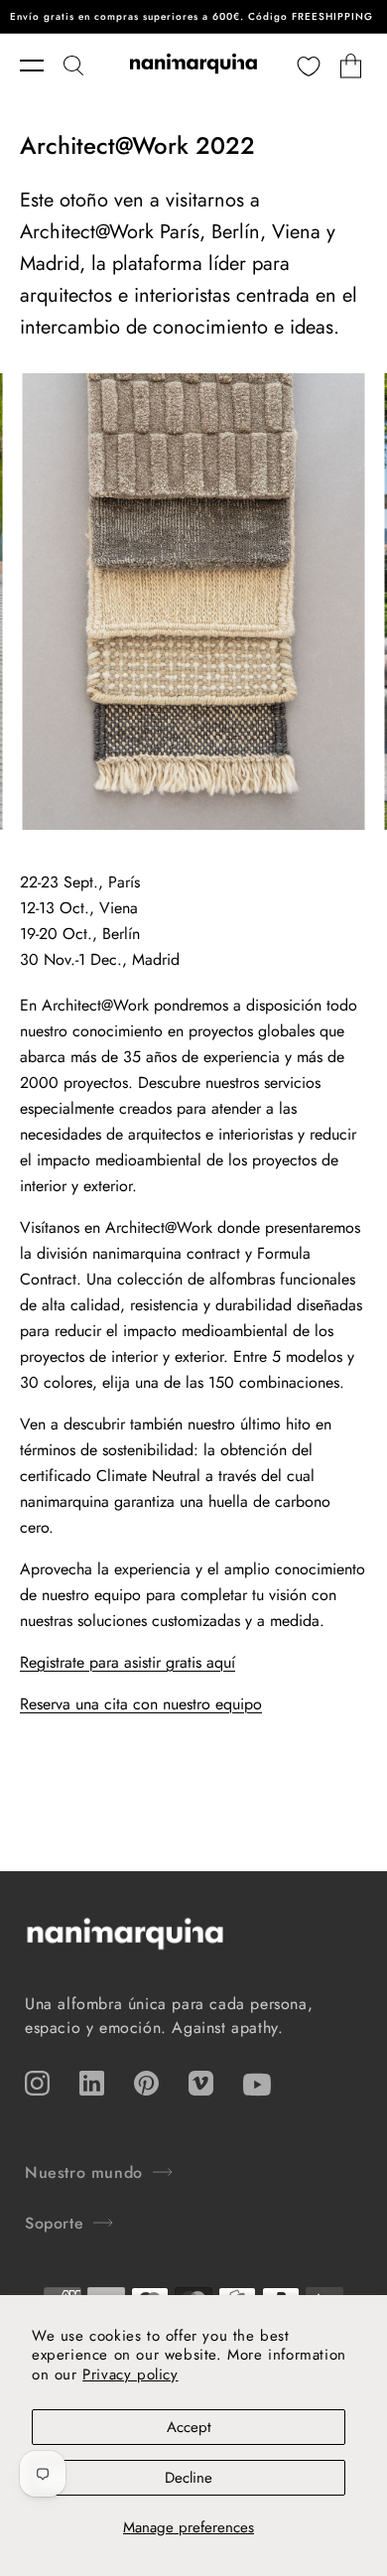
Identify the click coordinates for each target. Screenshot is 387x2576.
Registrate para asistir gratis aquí (128, 1662)
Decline (189, 2478)
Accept (189, 2427)
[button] (42, 66)
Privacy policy (130, 2374)
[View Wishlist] (309, 66)
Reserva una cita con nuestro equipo (141, 1704)
